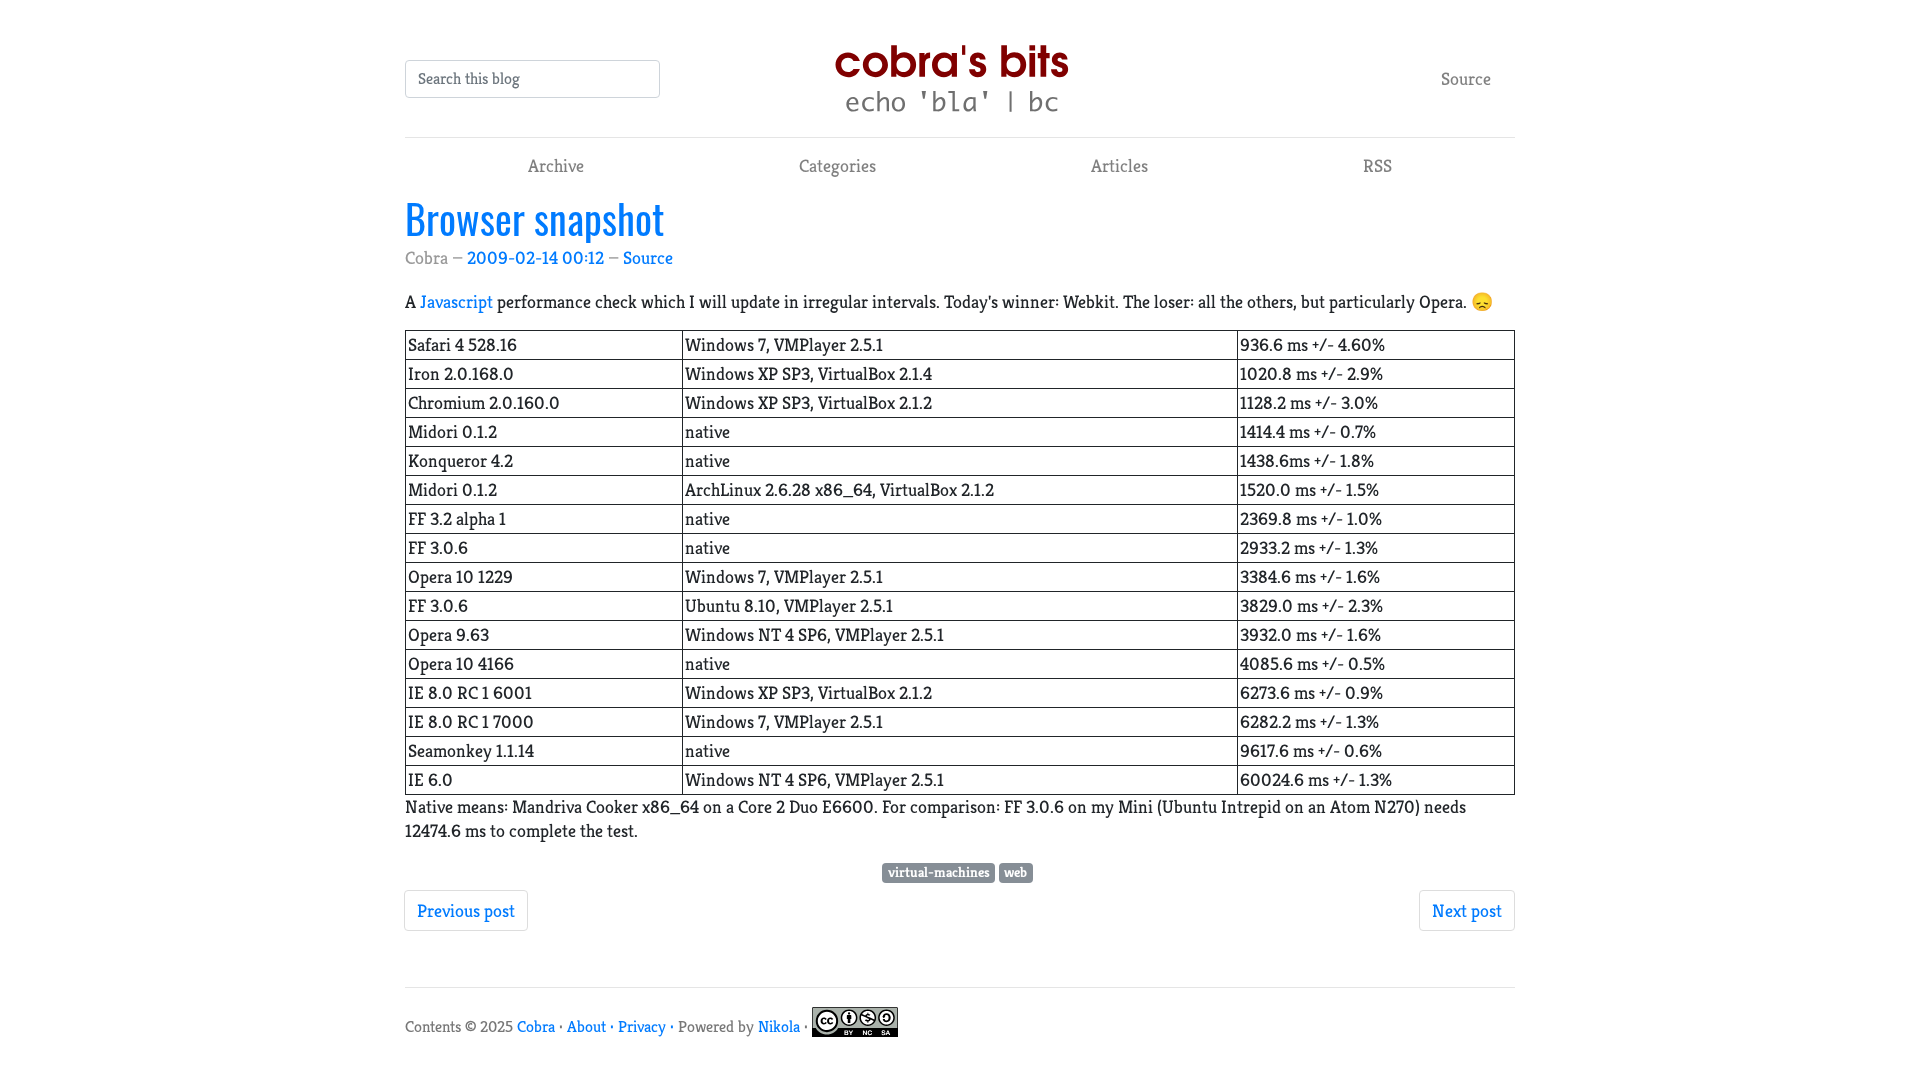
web (1015, 872)
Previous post (466, 910)
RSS (1377, 165)
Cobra (536, 1026)
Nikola (779, 1026)
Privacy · (648, 1026)
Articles (1119, 165)
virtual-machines (939, 872)
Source (1466, 78)
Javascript (456, 301)
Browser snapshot (534, 218)
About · (592, 1026)
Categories (837, 165)
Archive (556, 165)
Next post (1467, 910)
